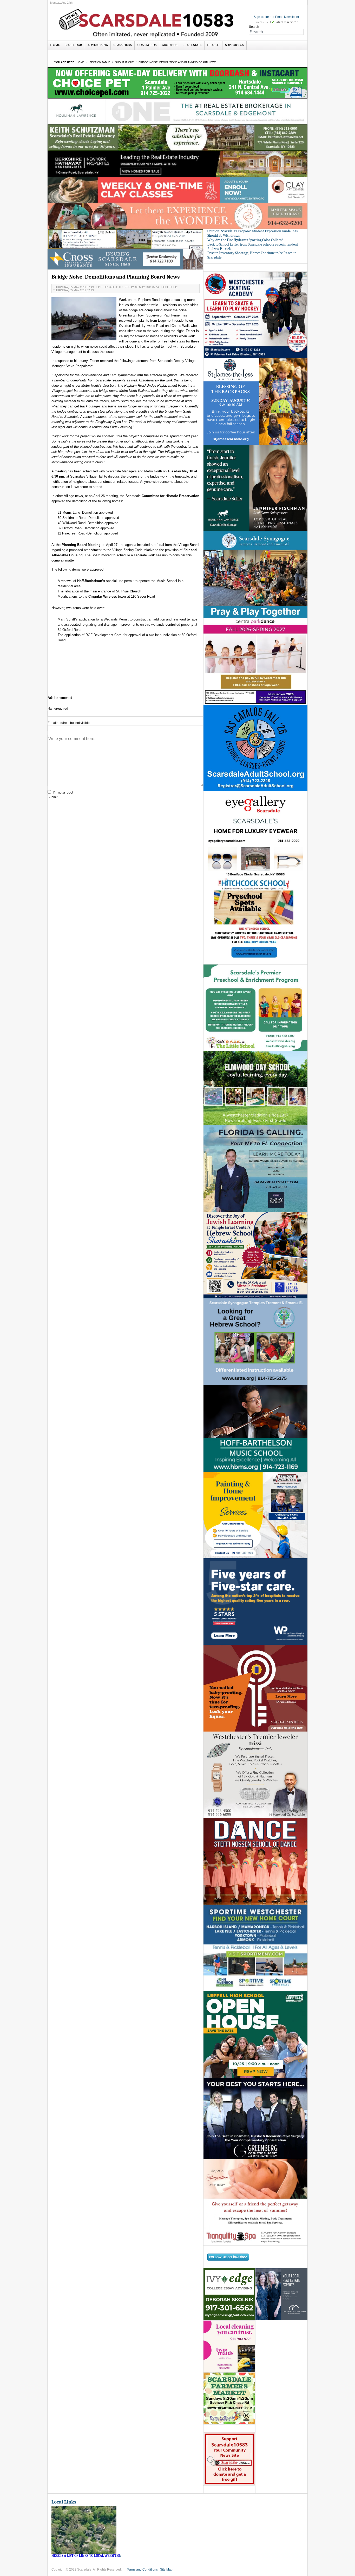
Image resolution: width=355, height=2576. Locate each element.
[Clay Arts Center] (177, 190)
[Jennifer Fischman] (255, 488)
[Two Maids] (229, 2346)
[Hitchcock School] (255, 921)
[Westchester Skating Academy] (255, 315)
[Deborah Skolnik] (229, 2294)
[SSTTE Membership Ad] (255, 574)
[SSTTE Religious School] (255, 1342)
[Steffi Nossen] (255, 1861)
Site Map (166, 2570)
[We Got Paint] (255, 1515)
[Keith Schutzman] (177, 137)
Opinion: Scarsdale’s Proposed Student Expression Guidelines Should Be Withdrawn (252, 233)
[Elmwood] (255, 1088)
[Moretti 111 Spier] (126, 239)
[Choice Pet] (177, 83)
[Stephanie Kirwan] (281, 2294)
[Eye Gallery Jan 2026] (255, 834)
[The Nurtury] (177, 216)
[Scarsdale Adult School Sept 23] (255, 748)
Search (254, 27)
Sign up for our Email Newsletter (276, 17)
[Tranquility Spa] (255, 2202)
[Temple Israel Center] (255, 1255)
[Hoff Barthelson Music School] (255, 1428)
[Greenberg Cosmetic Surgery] (255, 2118)
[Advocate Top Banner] (126, 259)
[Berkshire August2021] (177, 163)
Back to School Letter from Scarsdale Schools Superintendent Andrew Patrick (253, 247)
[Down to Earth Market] (229, 2398)
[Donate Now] (229, 2459)
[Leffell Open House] (255, 2034)
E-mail (69, 723)
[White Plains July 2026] (255, 1601)
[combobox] (276, 32)
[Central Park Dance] (255, 661)
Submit (52, 797)
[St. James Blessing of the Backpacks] (255, 401)
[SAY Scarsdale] (255, 1688)
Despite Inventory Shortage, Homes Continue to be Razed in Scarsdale (252, 255)
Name (58, 709)
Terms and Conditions (142, 2570)
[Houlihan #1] (177, 111)
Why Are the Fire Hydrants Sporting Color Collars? (245, 240)
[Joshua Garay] (255, 1168)
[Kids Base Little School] (255, 1008)
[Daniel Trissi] (255, 1774)
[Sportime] (255, 1948)
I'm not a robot (63, 792)
